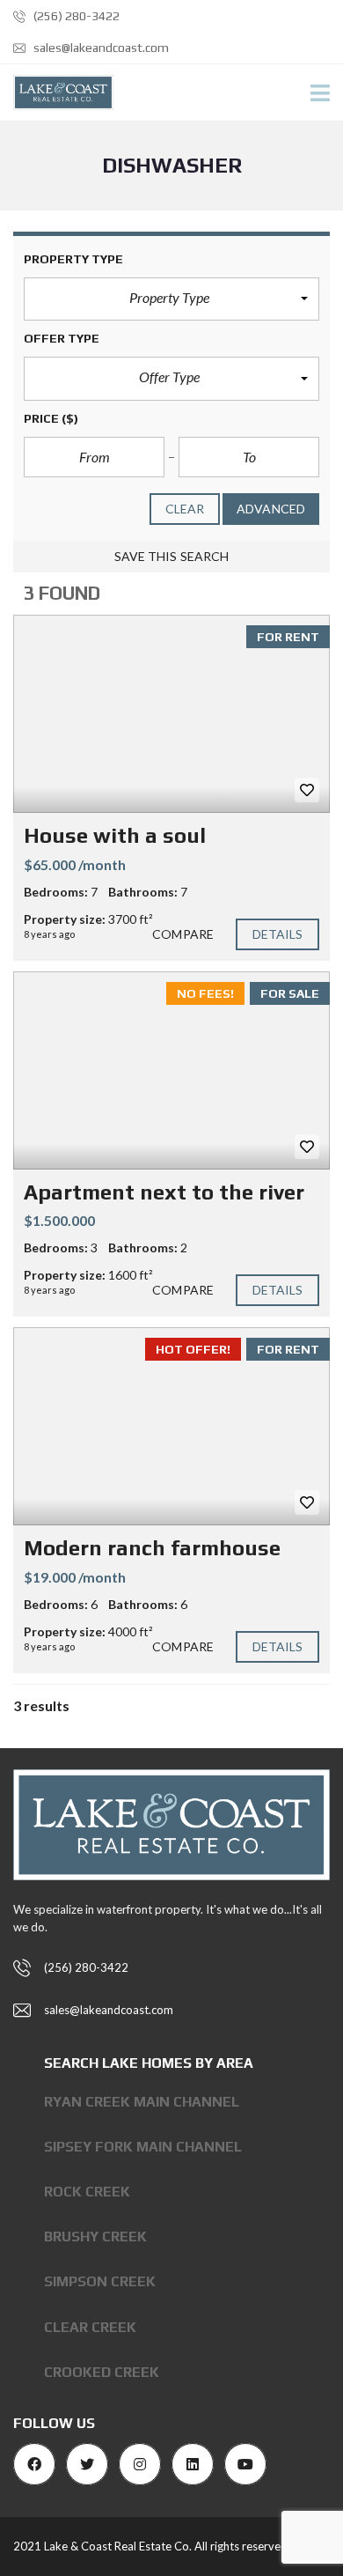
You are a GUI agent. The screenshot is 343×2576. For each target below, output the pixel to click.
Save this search (172, 556)
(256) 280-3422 (75, 16)
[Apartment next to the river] (171, 1070)
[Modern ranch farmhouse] (171, 1426)
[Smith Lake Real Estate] (57, 93)
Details (278, 934)
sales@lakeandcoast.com (100, 48)
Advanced (271, 509)
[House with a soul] (171, 714)
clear (185, 509)
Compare (183, 934)
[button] (171, 299)
